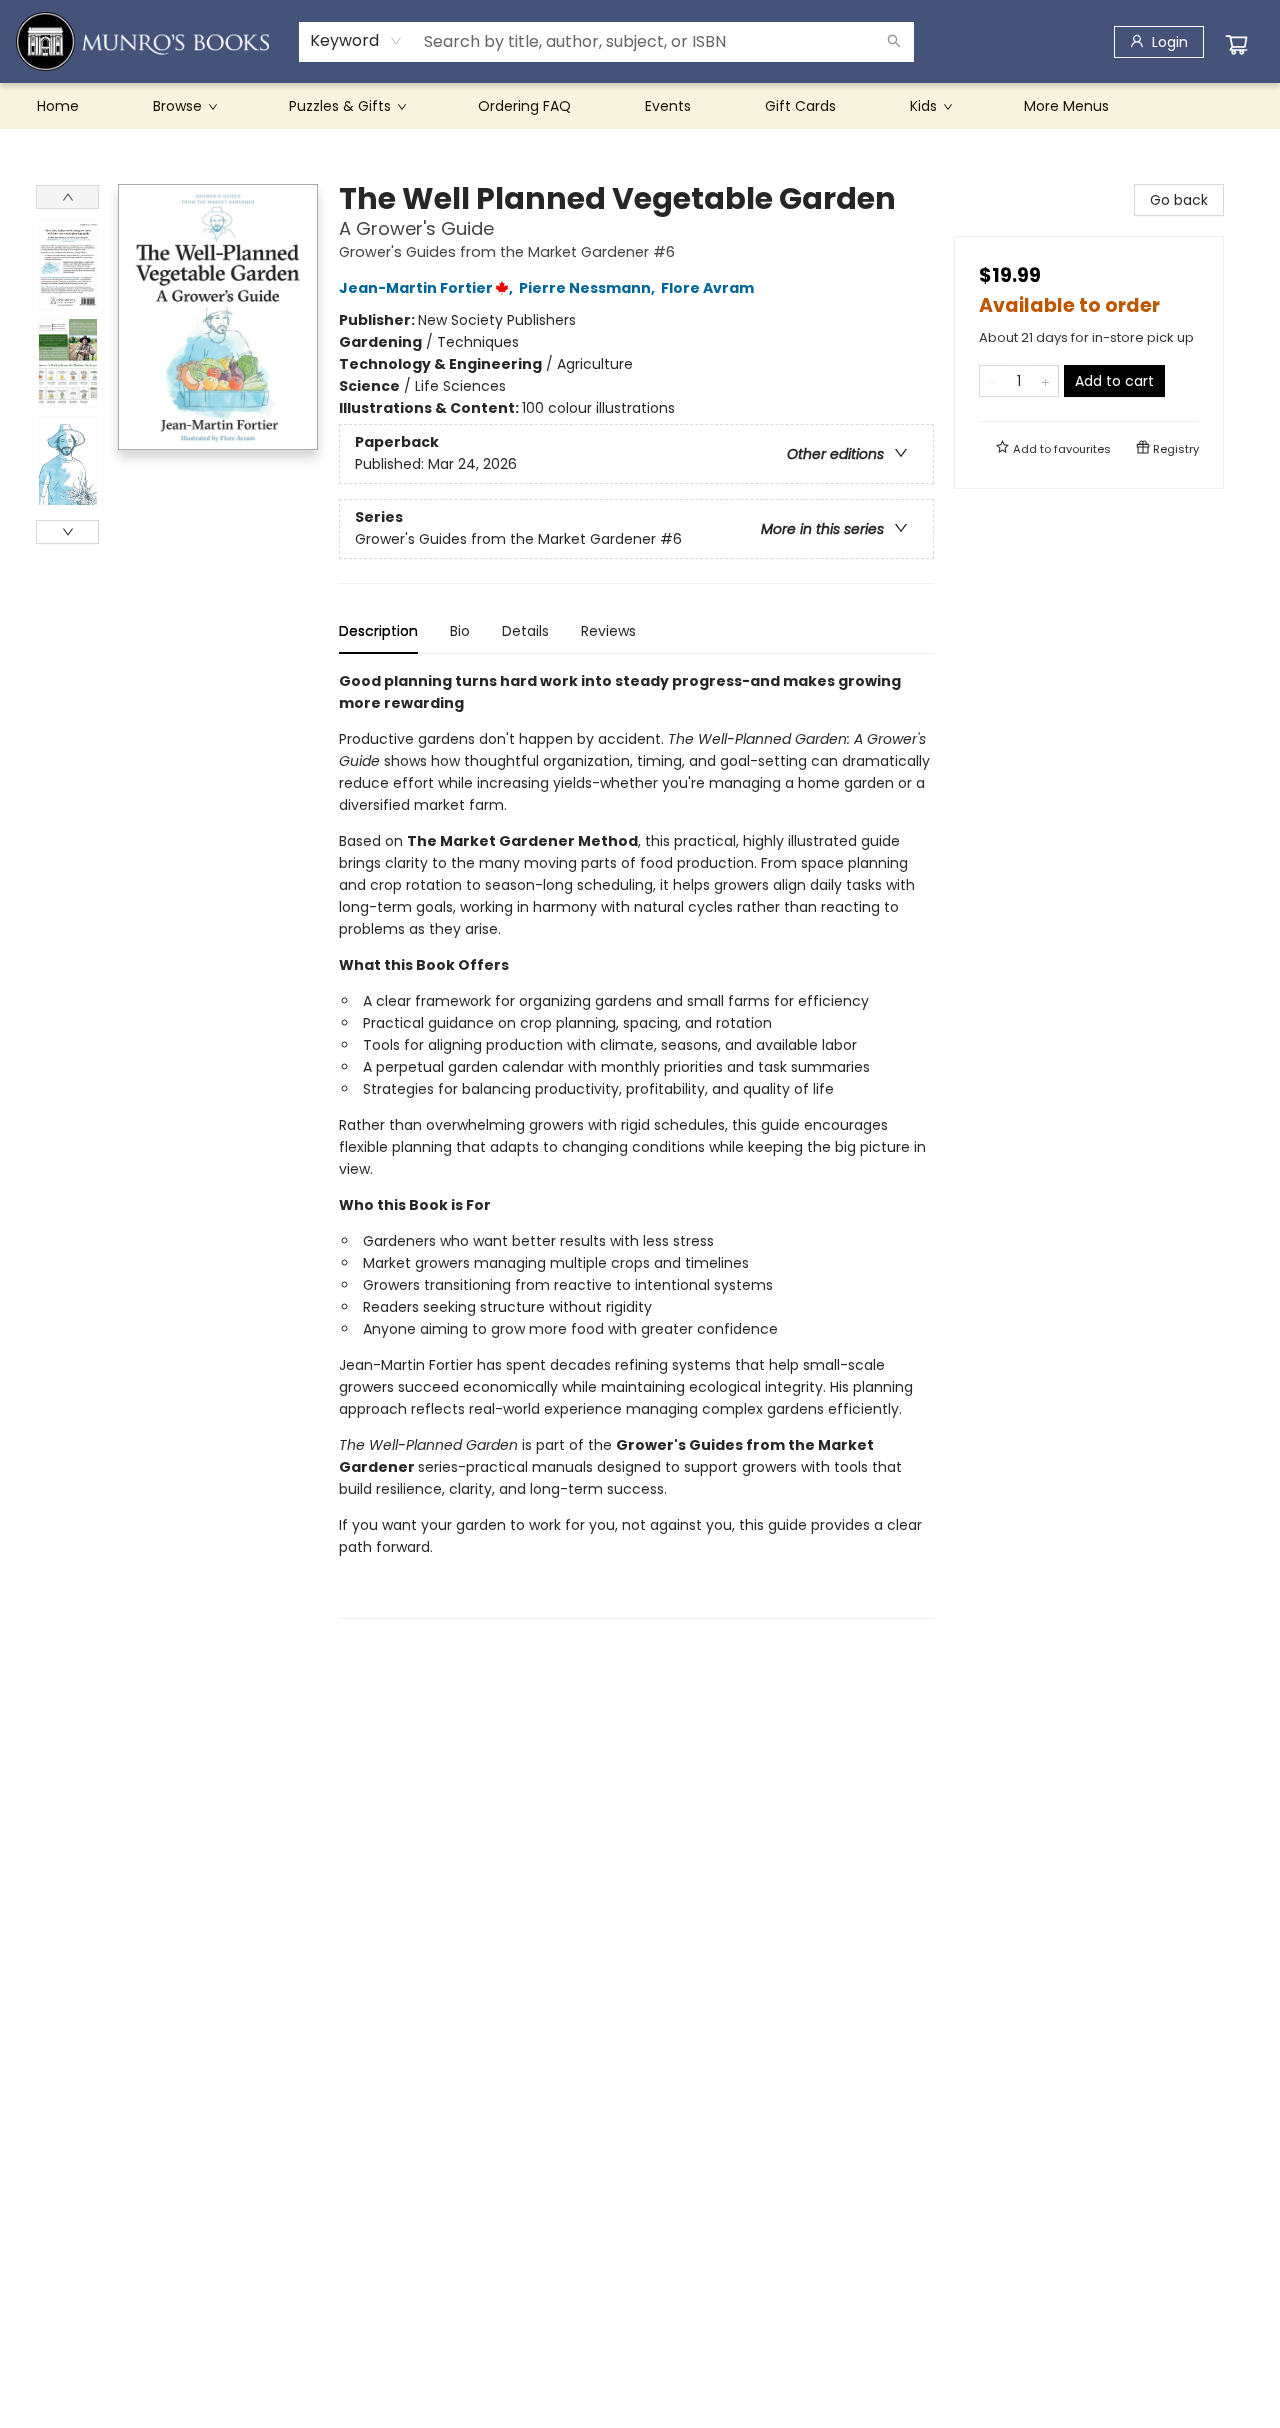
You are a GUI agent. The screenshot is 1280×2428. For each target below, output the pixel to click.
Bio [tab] (460, 631)
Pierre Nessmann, (588, 288)
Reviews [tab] (608, 631)
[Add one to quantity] (1045, 381)
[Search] (894, 42)
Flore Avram (707, 288)
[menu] (640, 106)
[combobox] (356, 41)
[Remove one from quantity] (992, 381)
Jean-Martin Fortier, (427, 288)
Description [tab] (378, 631)
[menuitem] (58, 106)
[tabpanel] (636, 1144)
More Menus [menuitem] (1066, 106)
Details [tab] (525, 631)
